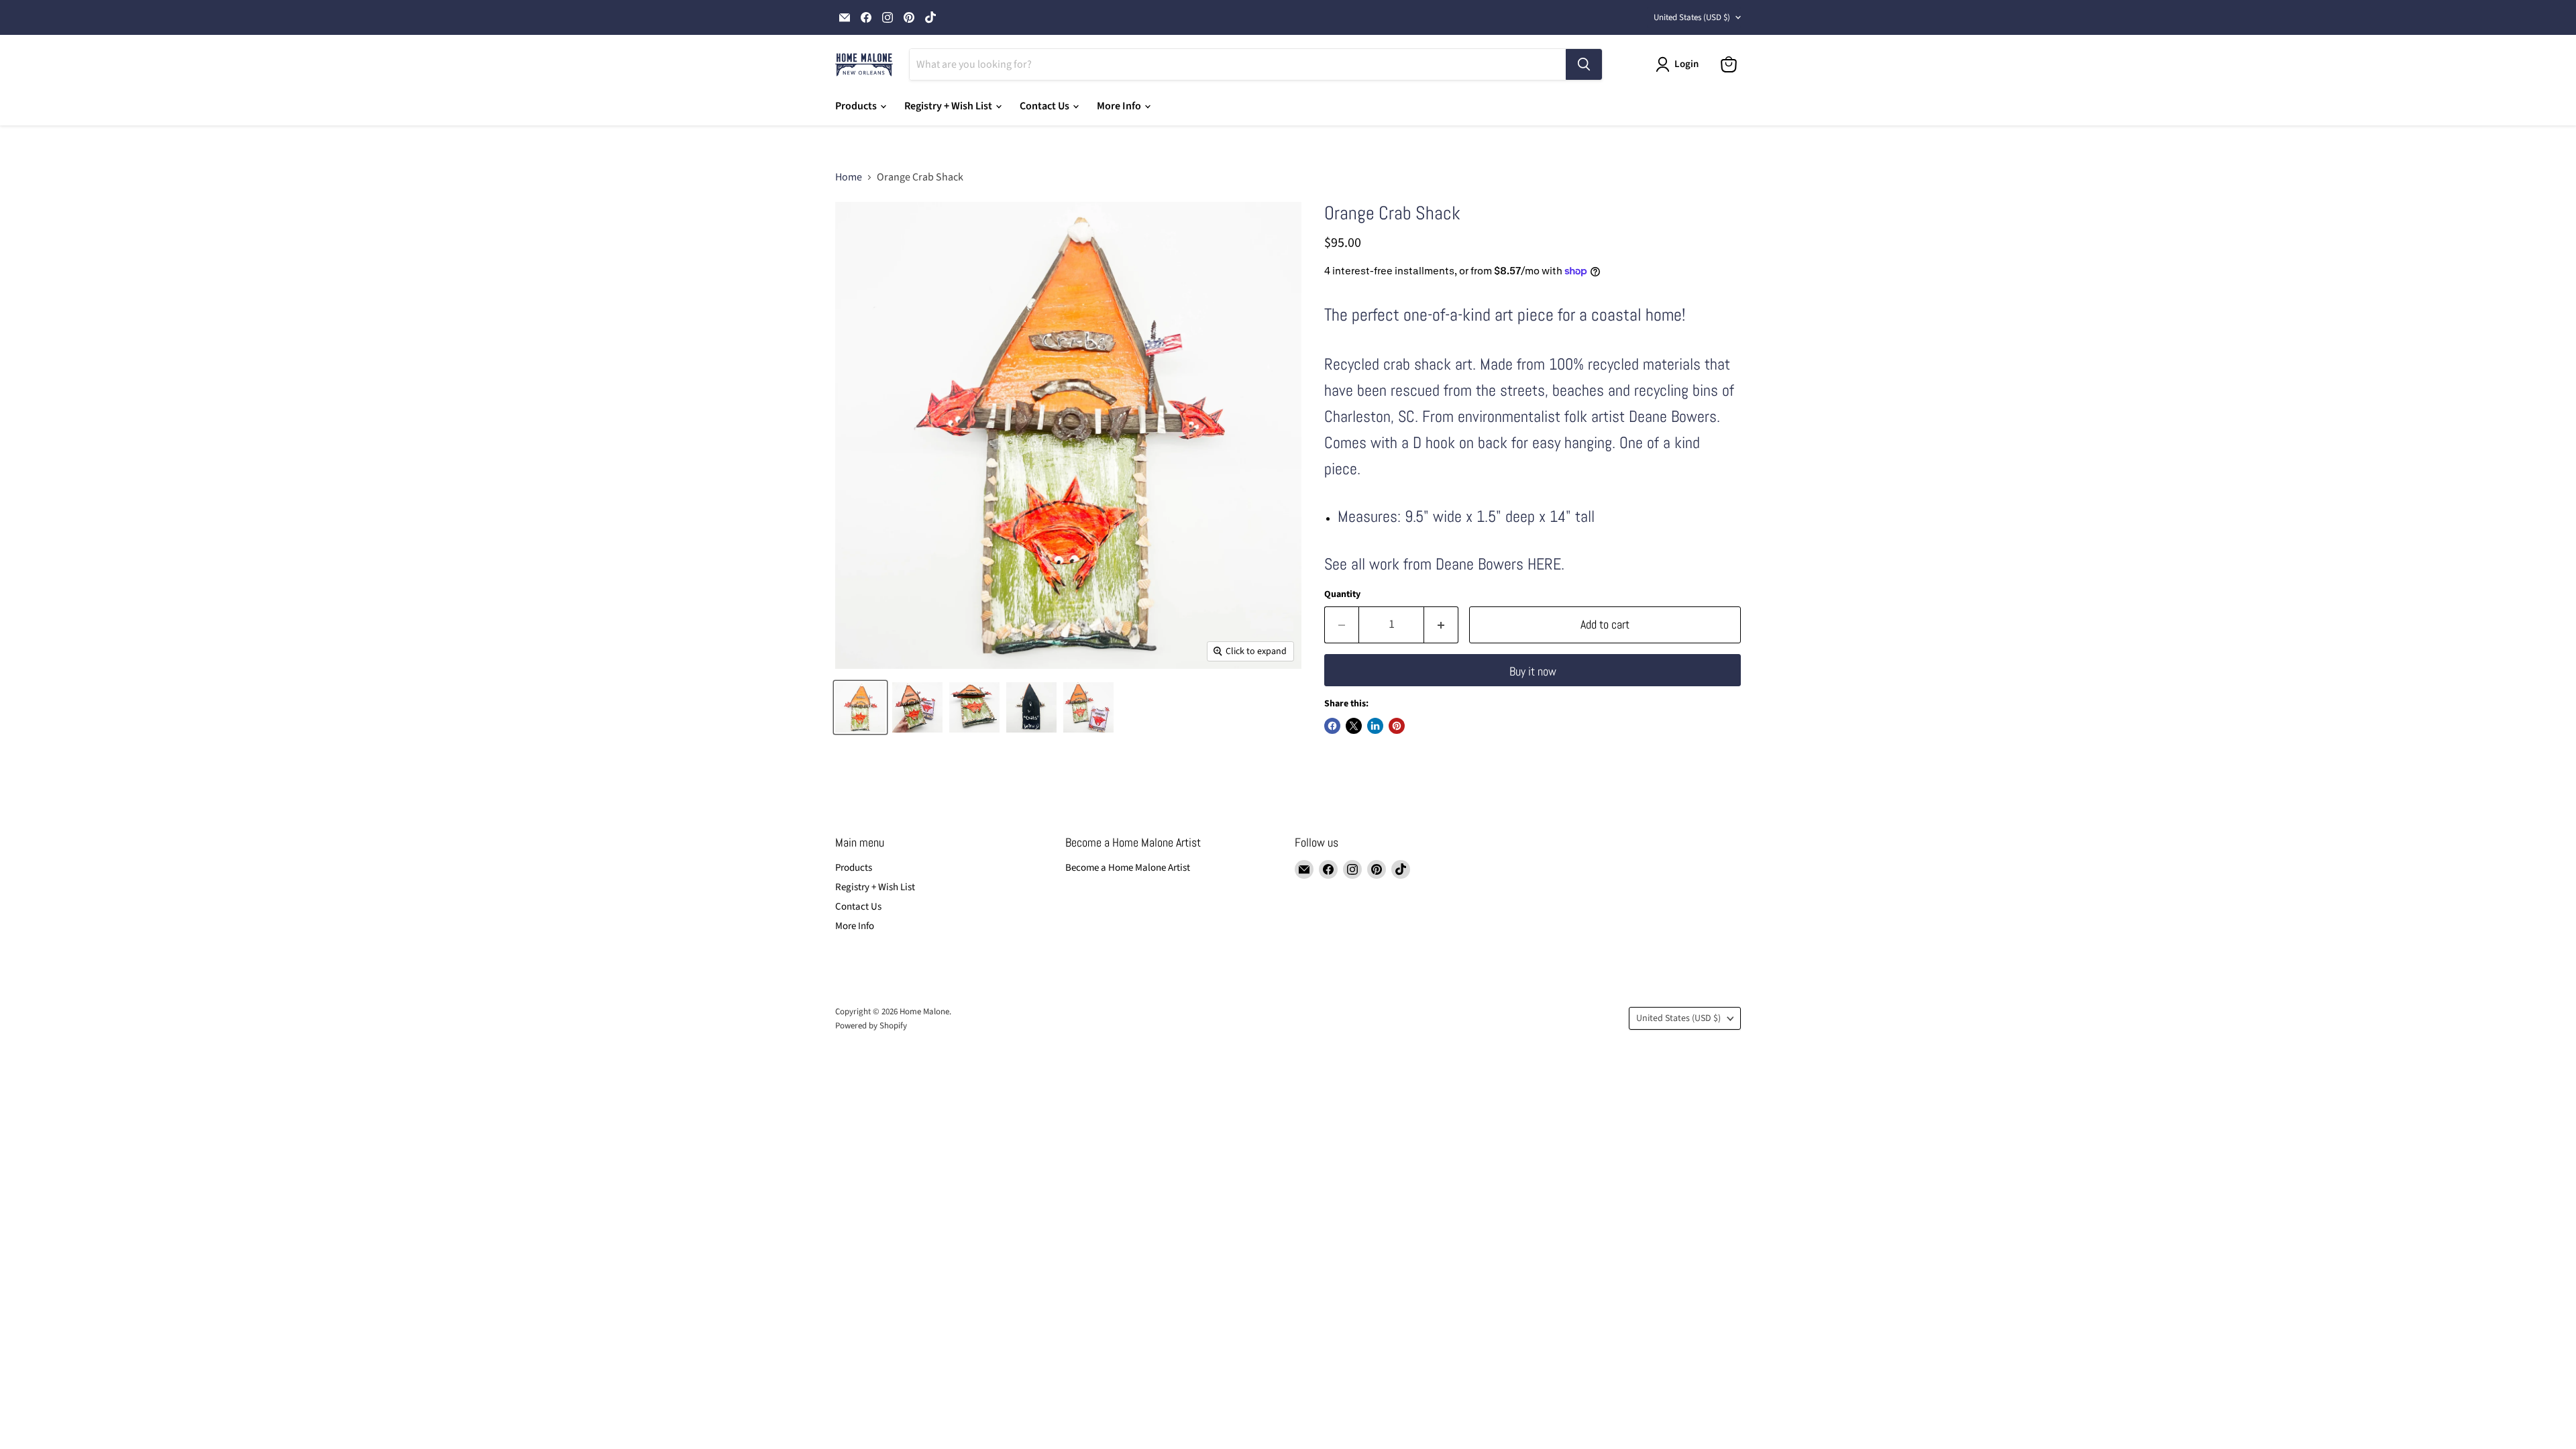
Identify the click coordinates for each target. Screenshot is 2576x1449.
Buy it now (1533, 671)
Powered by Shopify (871, 1026)
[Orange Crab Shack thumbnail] (917, 707)
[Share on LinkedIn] (1375, 726)
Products (857, 106)
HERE (1544, 564)
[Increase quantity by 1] (1441, 625)
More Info (1120, 106)
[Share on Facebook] (1332, 726)
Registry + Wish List (949, 106)
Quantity (1342, 594)
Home (849, 177)
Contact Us (1045, 106)
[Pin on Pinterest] (1397, 726)
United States (1692, 17)
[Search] (1584, 64)
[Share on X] (1354, 726)
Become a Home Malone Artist (1128, 868)
